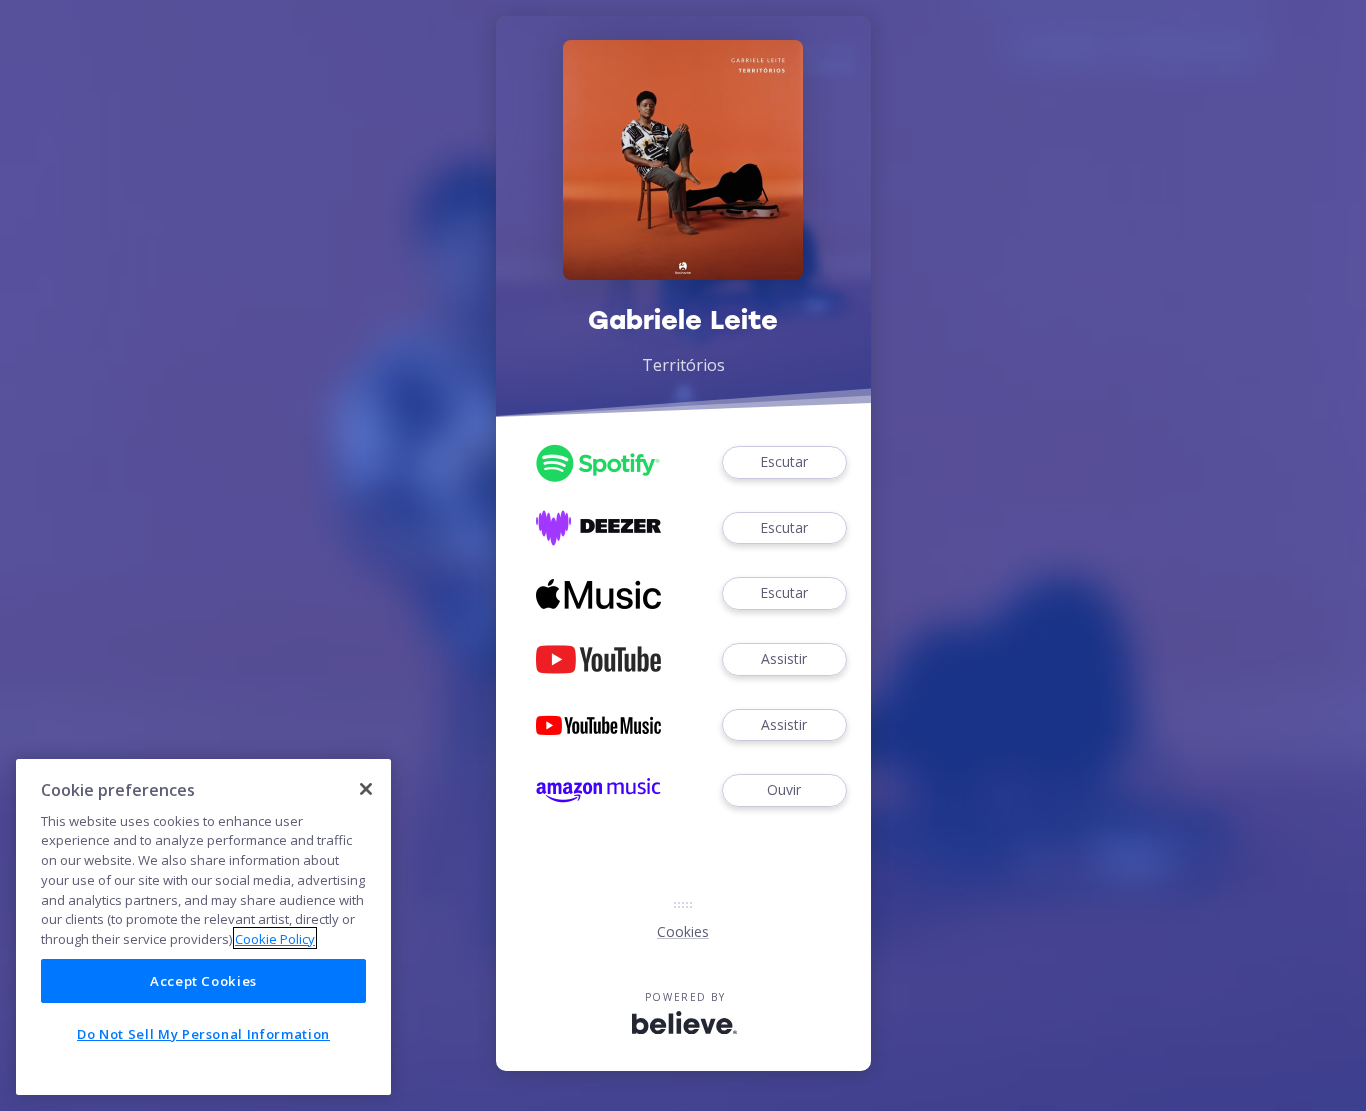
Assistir (784, 658)
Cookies (683, 931)
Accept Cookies (203, 981)
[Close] (366, 789)
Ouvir (784, 789)
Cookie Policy (275, 938)
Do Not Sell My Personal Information (203, 1034)
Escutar (784, 461)
